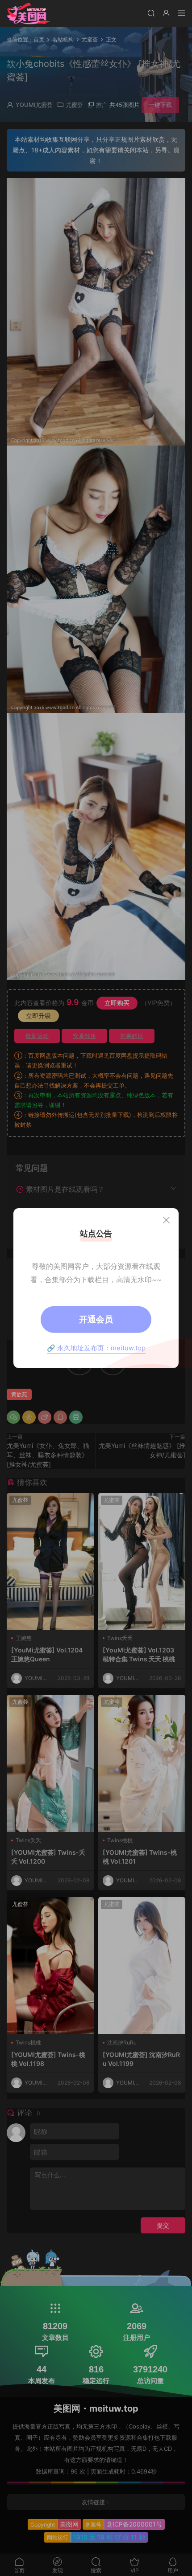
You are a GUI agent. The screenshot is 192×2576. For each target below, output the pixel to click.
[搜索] (151, 13)
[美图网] (29, 13)
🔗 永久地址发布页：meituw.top (96, 1347)
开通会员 (96, 1319)
